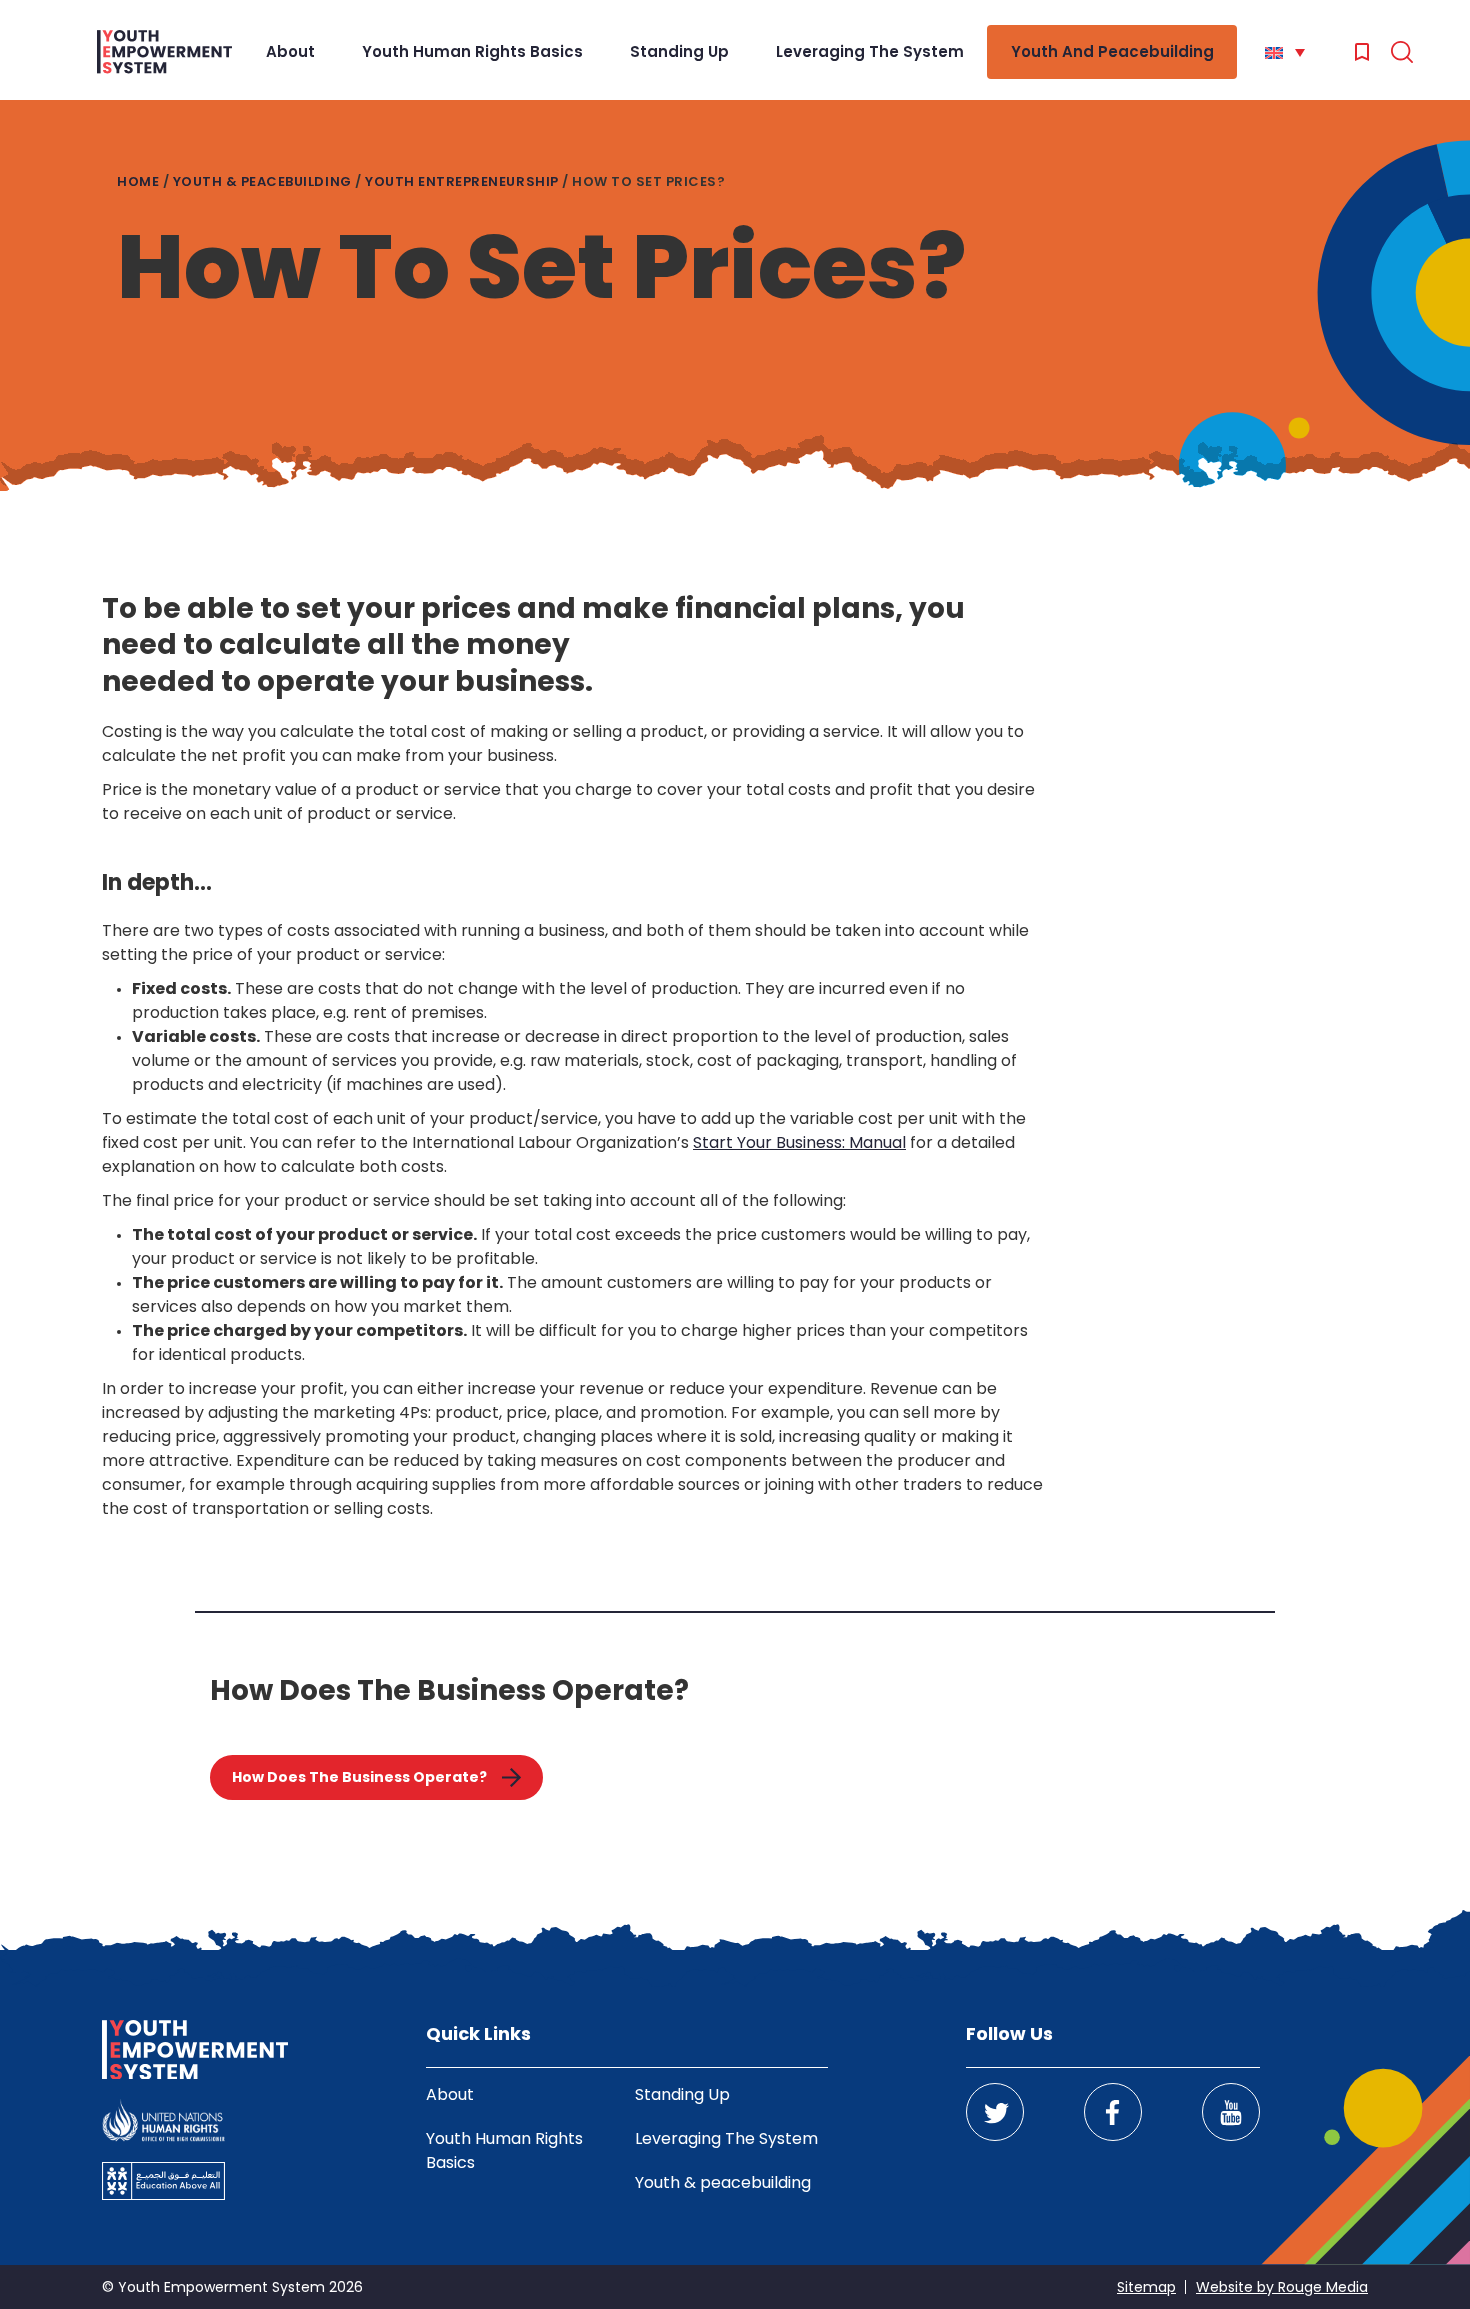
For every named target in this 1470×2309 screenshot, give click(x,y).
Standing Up (679, 51)
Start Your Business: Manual (799, 1142)
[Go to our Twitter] (995, 2112)
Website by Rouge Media (1282, 2287)
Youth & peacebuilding (262, 181)
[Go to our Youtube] (1231, 2112)
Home (138, 181)
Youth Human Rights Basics (472, 51)
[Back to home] (164, 52)
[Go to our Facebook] (1113, 2112)
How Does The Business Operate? (359, 1777)
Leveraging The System (870, 51)
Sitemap (1146, 2287)
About (290, 51)
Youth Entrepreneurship (461, 181)
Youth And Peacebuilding (1112, 51)
